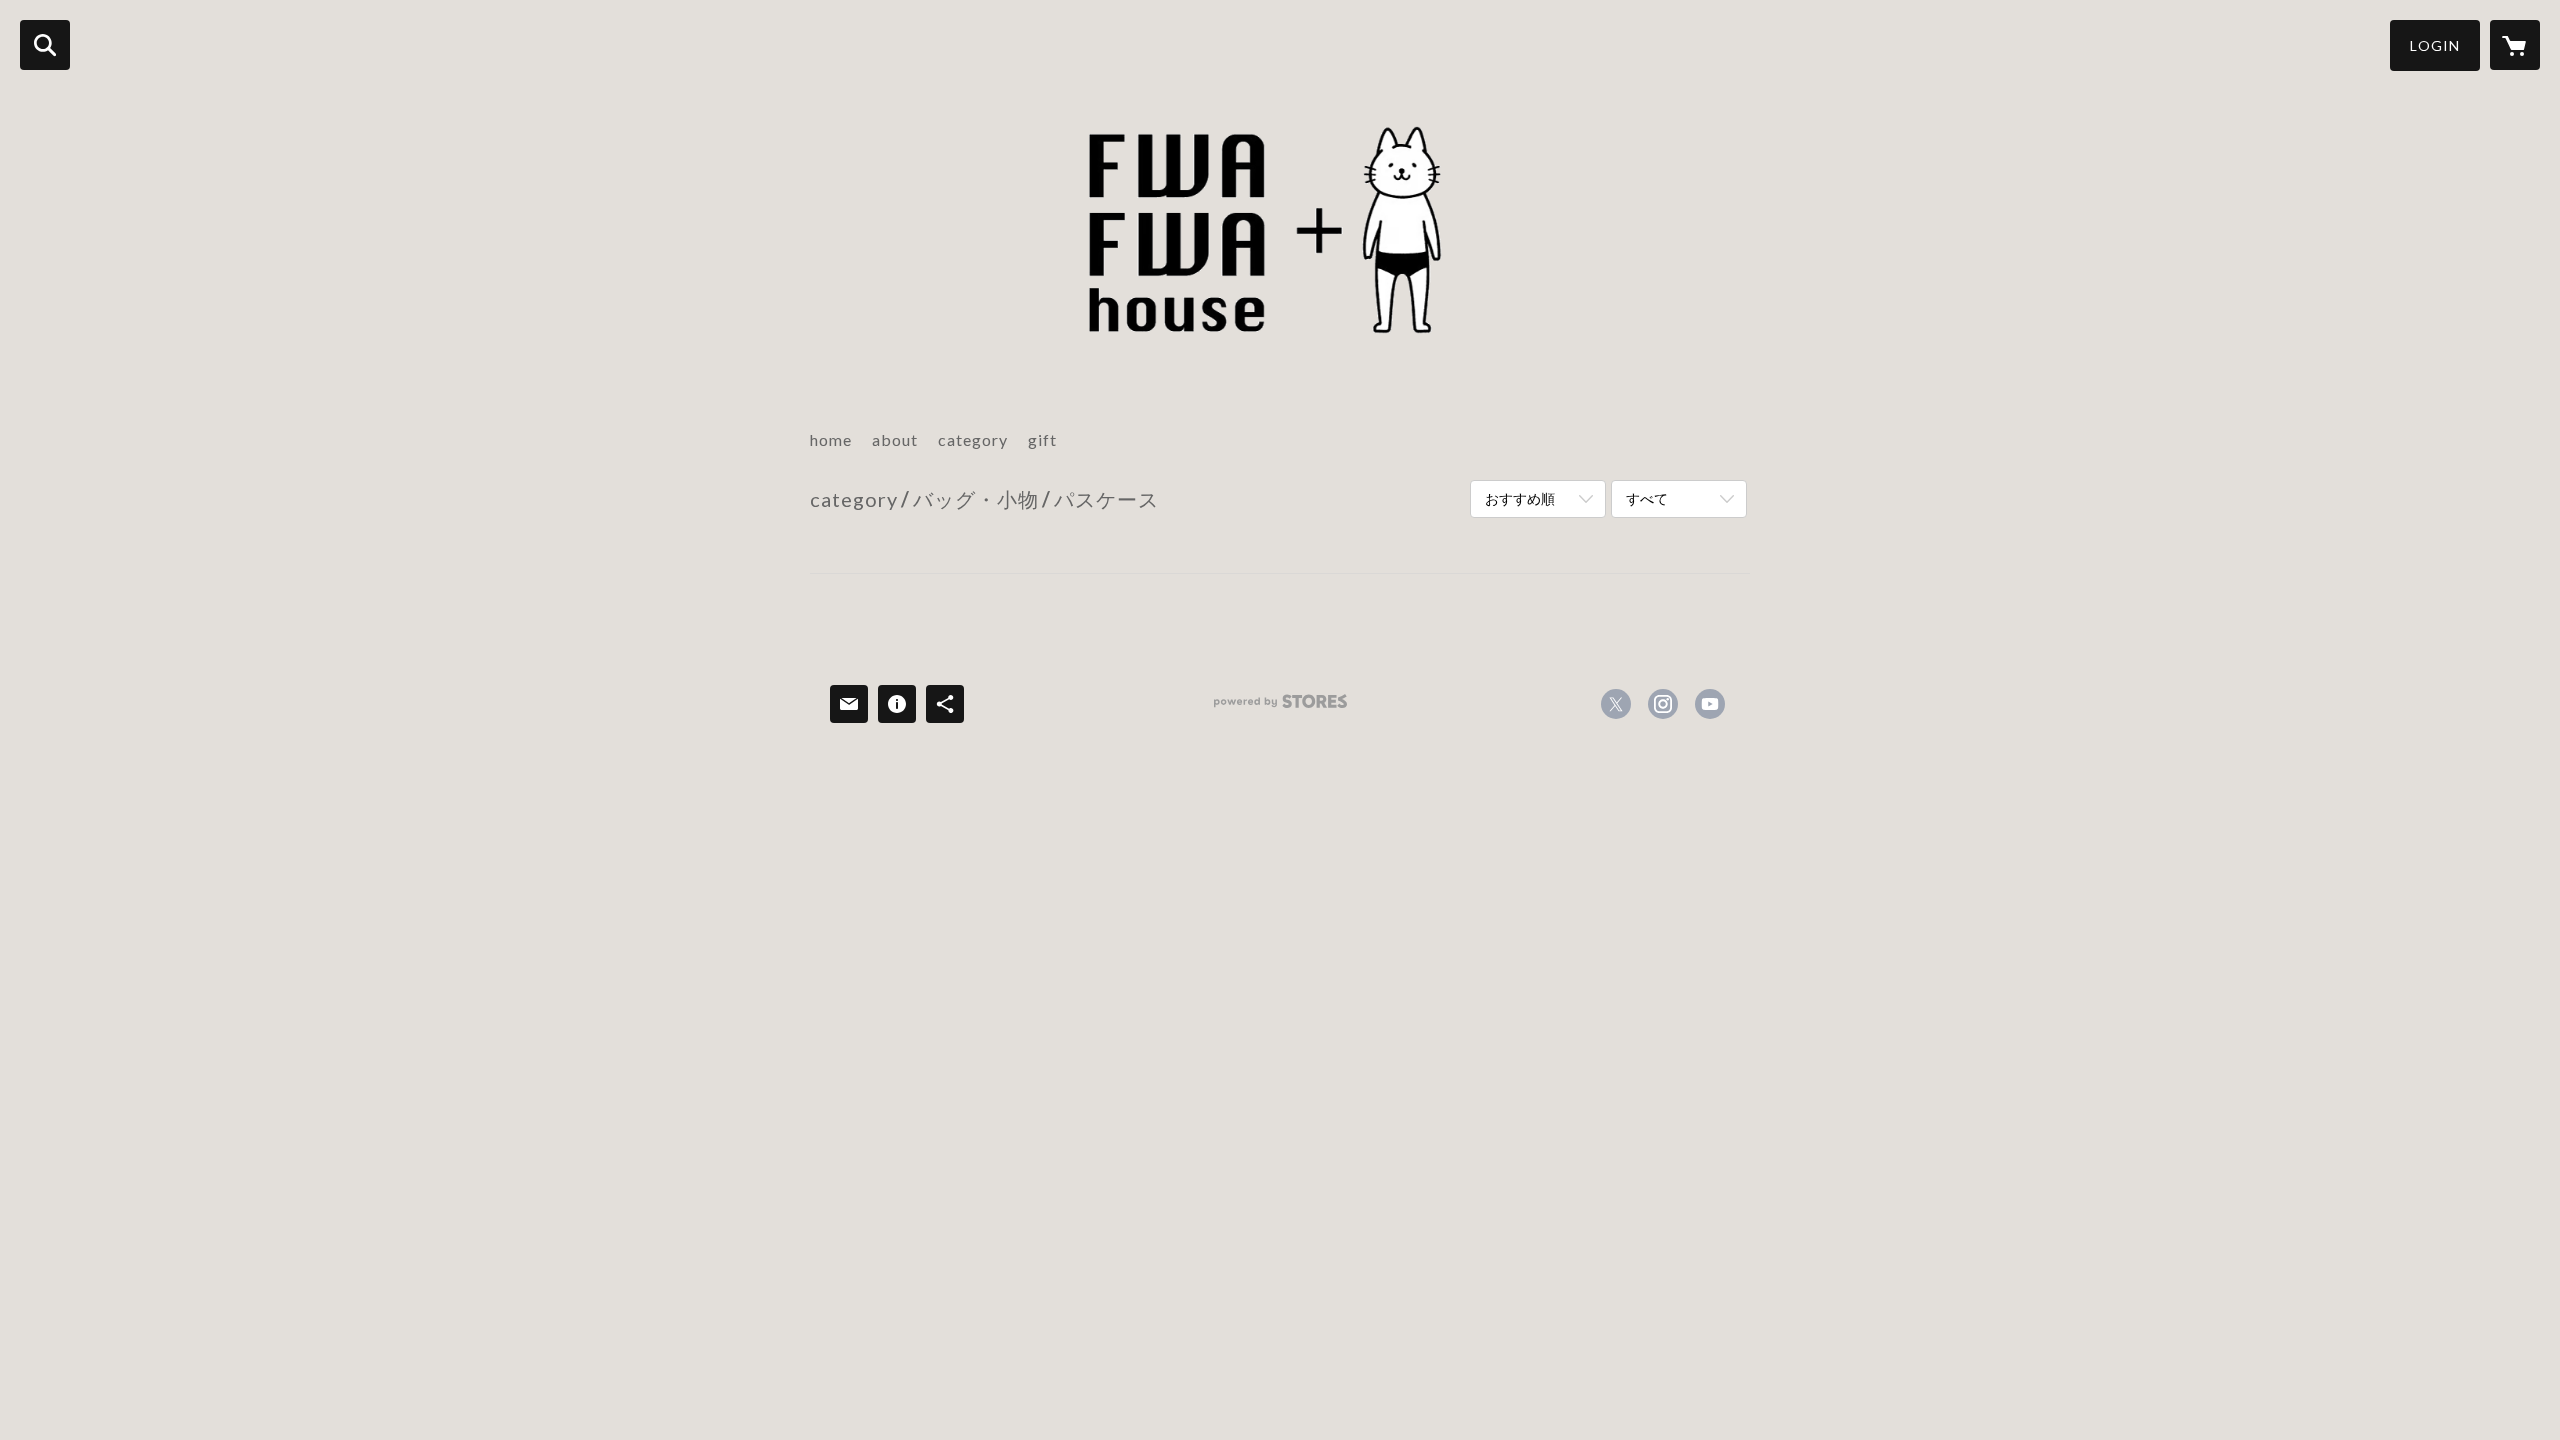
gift (1042, 439)
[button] (2435, 45)
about (895, 439)
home (831, 439)
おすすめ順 (1520, 498)
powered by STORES (1280, 708)
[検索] (45, 45)
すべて (1647, 498)
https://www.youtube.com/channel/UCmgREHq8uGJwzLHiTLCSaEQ (1710, 704)
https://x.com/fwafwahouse (1616, 704)
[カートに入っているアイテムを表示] (2515, 45)
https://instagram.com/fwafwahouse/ (1663, 704)
